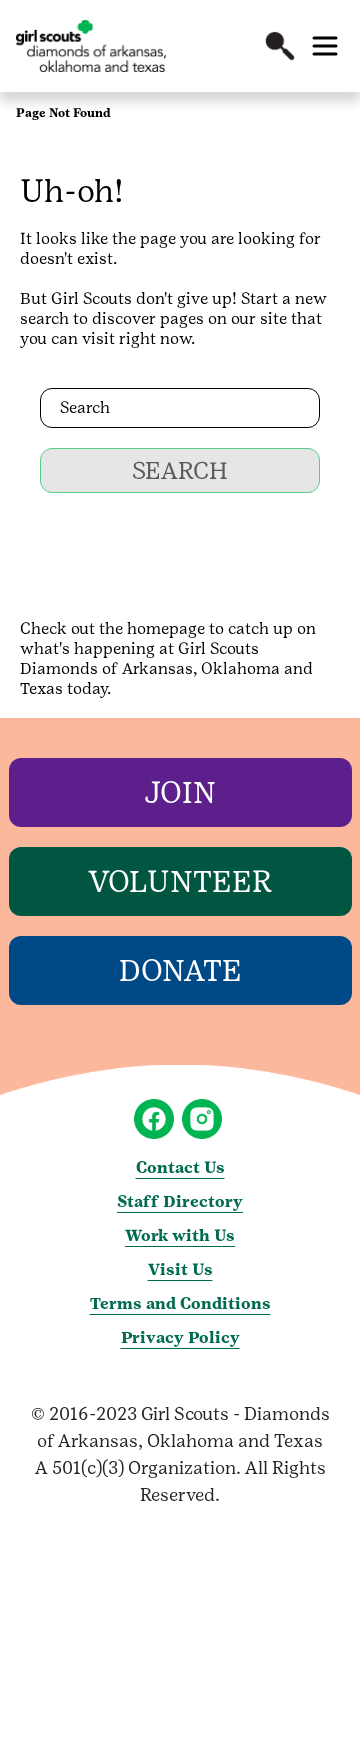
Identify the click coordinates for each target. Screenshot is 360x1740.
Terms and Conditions (180, 1303)
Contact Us (180, 1167)
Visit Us (180, 1269)
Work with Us (180, 1235)
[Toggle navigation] (325, 46)
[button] (280, 46)
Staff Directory (180, 1201)
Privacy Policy (180, 1337)
